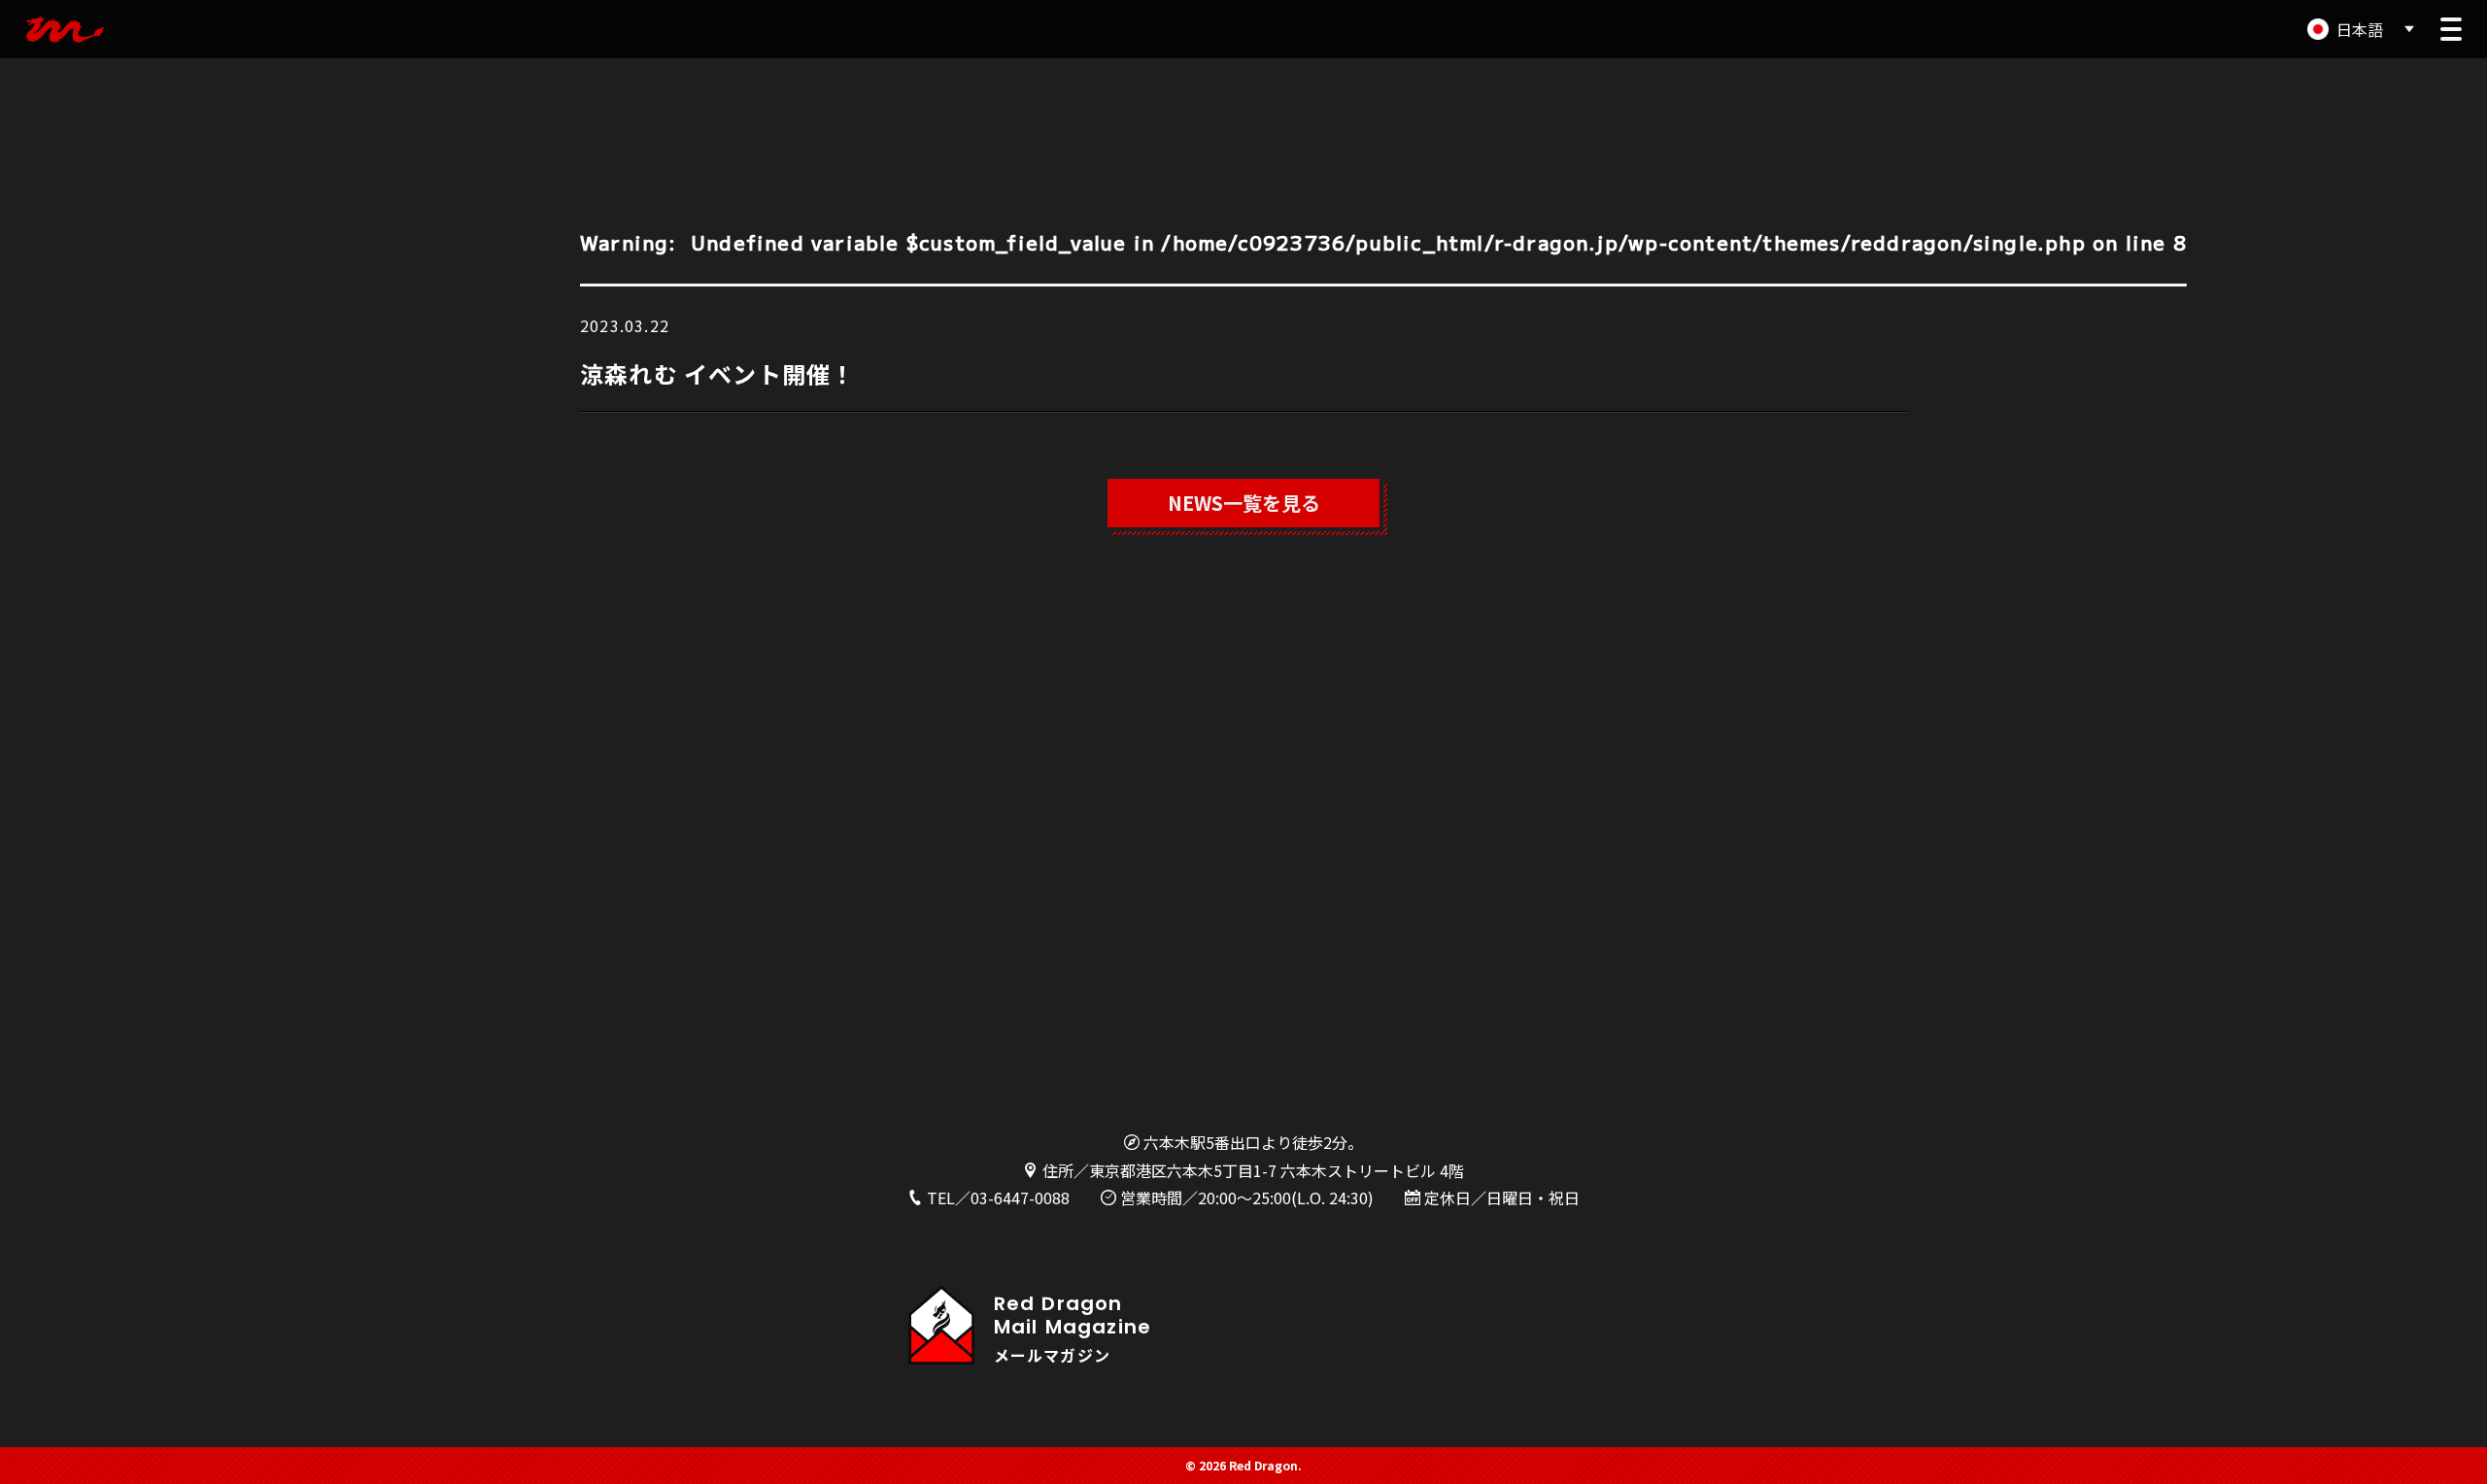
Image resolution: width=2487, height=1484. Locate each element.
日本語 (2360, 29)
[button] (2451, 29)
